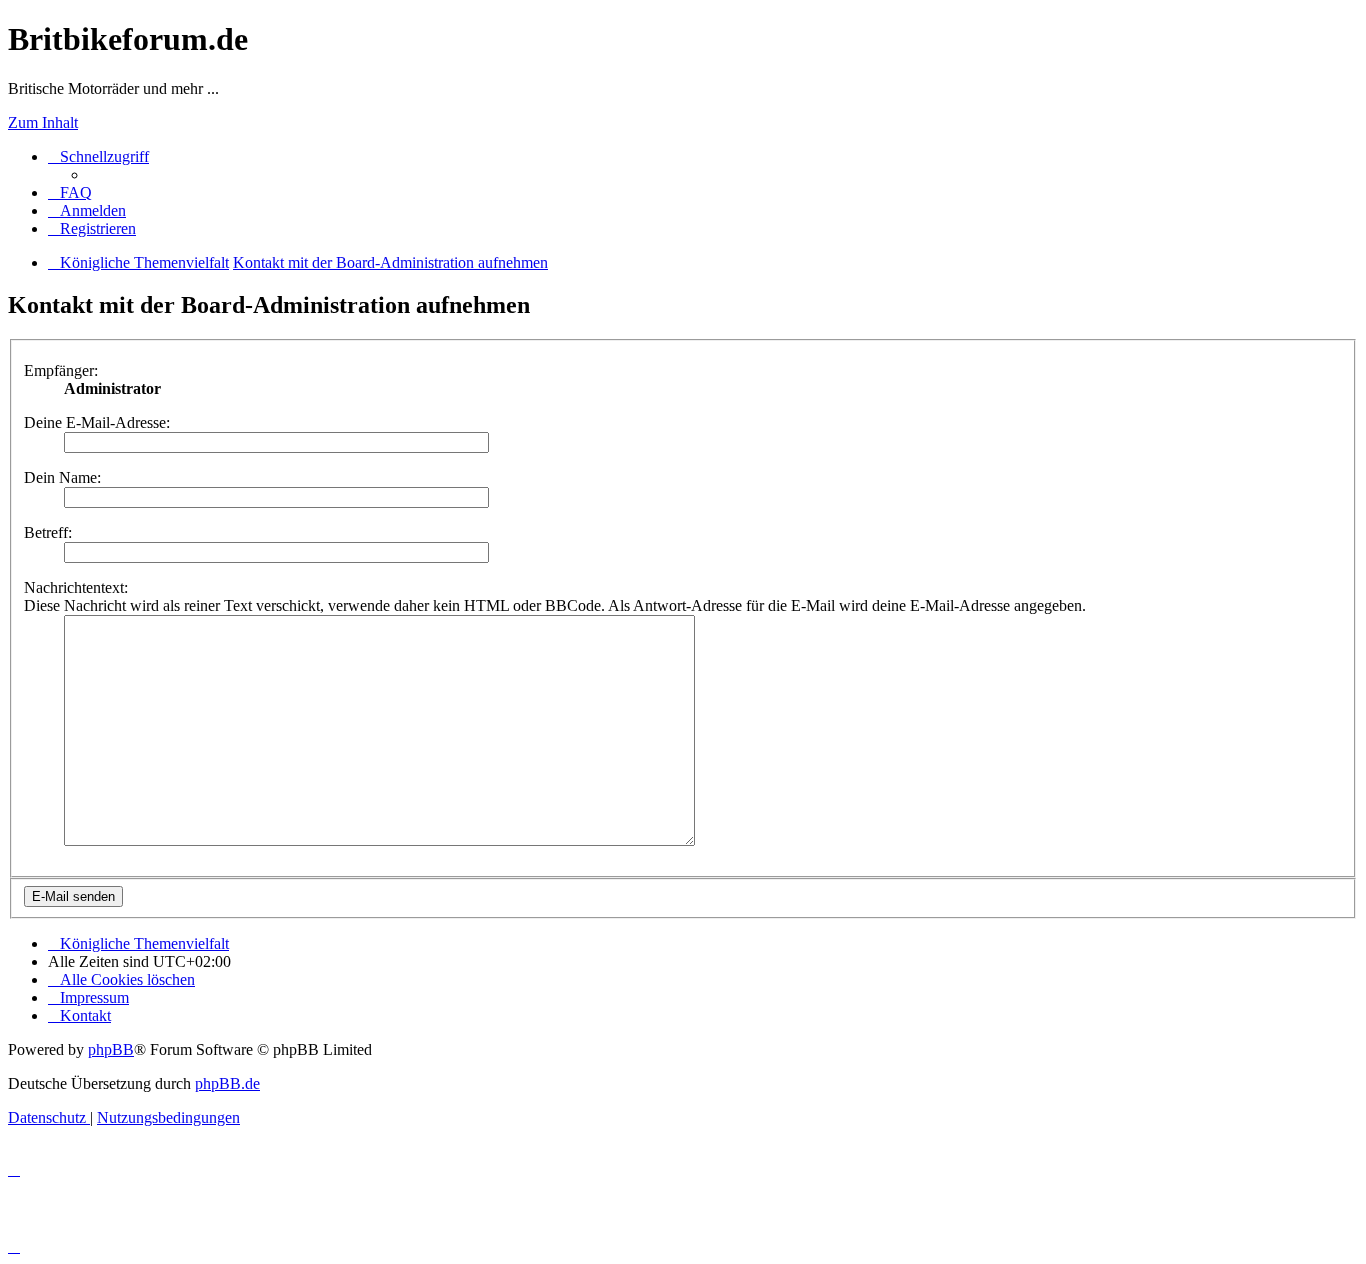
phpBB (111, 1049)
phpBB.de (227, 1083)
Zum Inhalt (43, 122)
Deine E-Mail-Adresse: (97, 422)
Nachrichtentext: (76, 587)
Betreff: (48, 532)
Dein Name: (62, 477)
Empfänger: (61, 370)
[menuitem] (70, 192)
